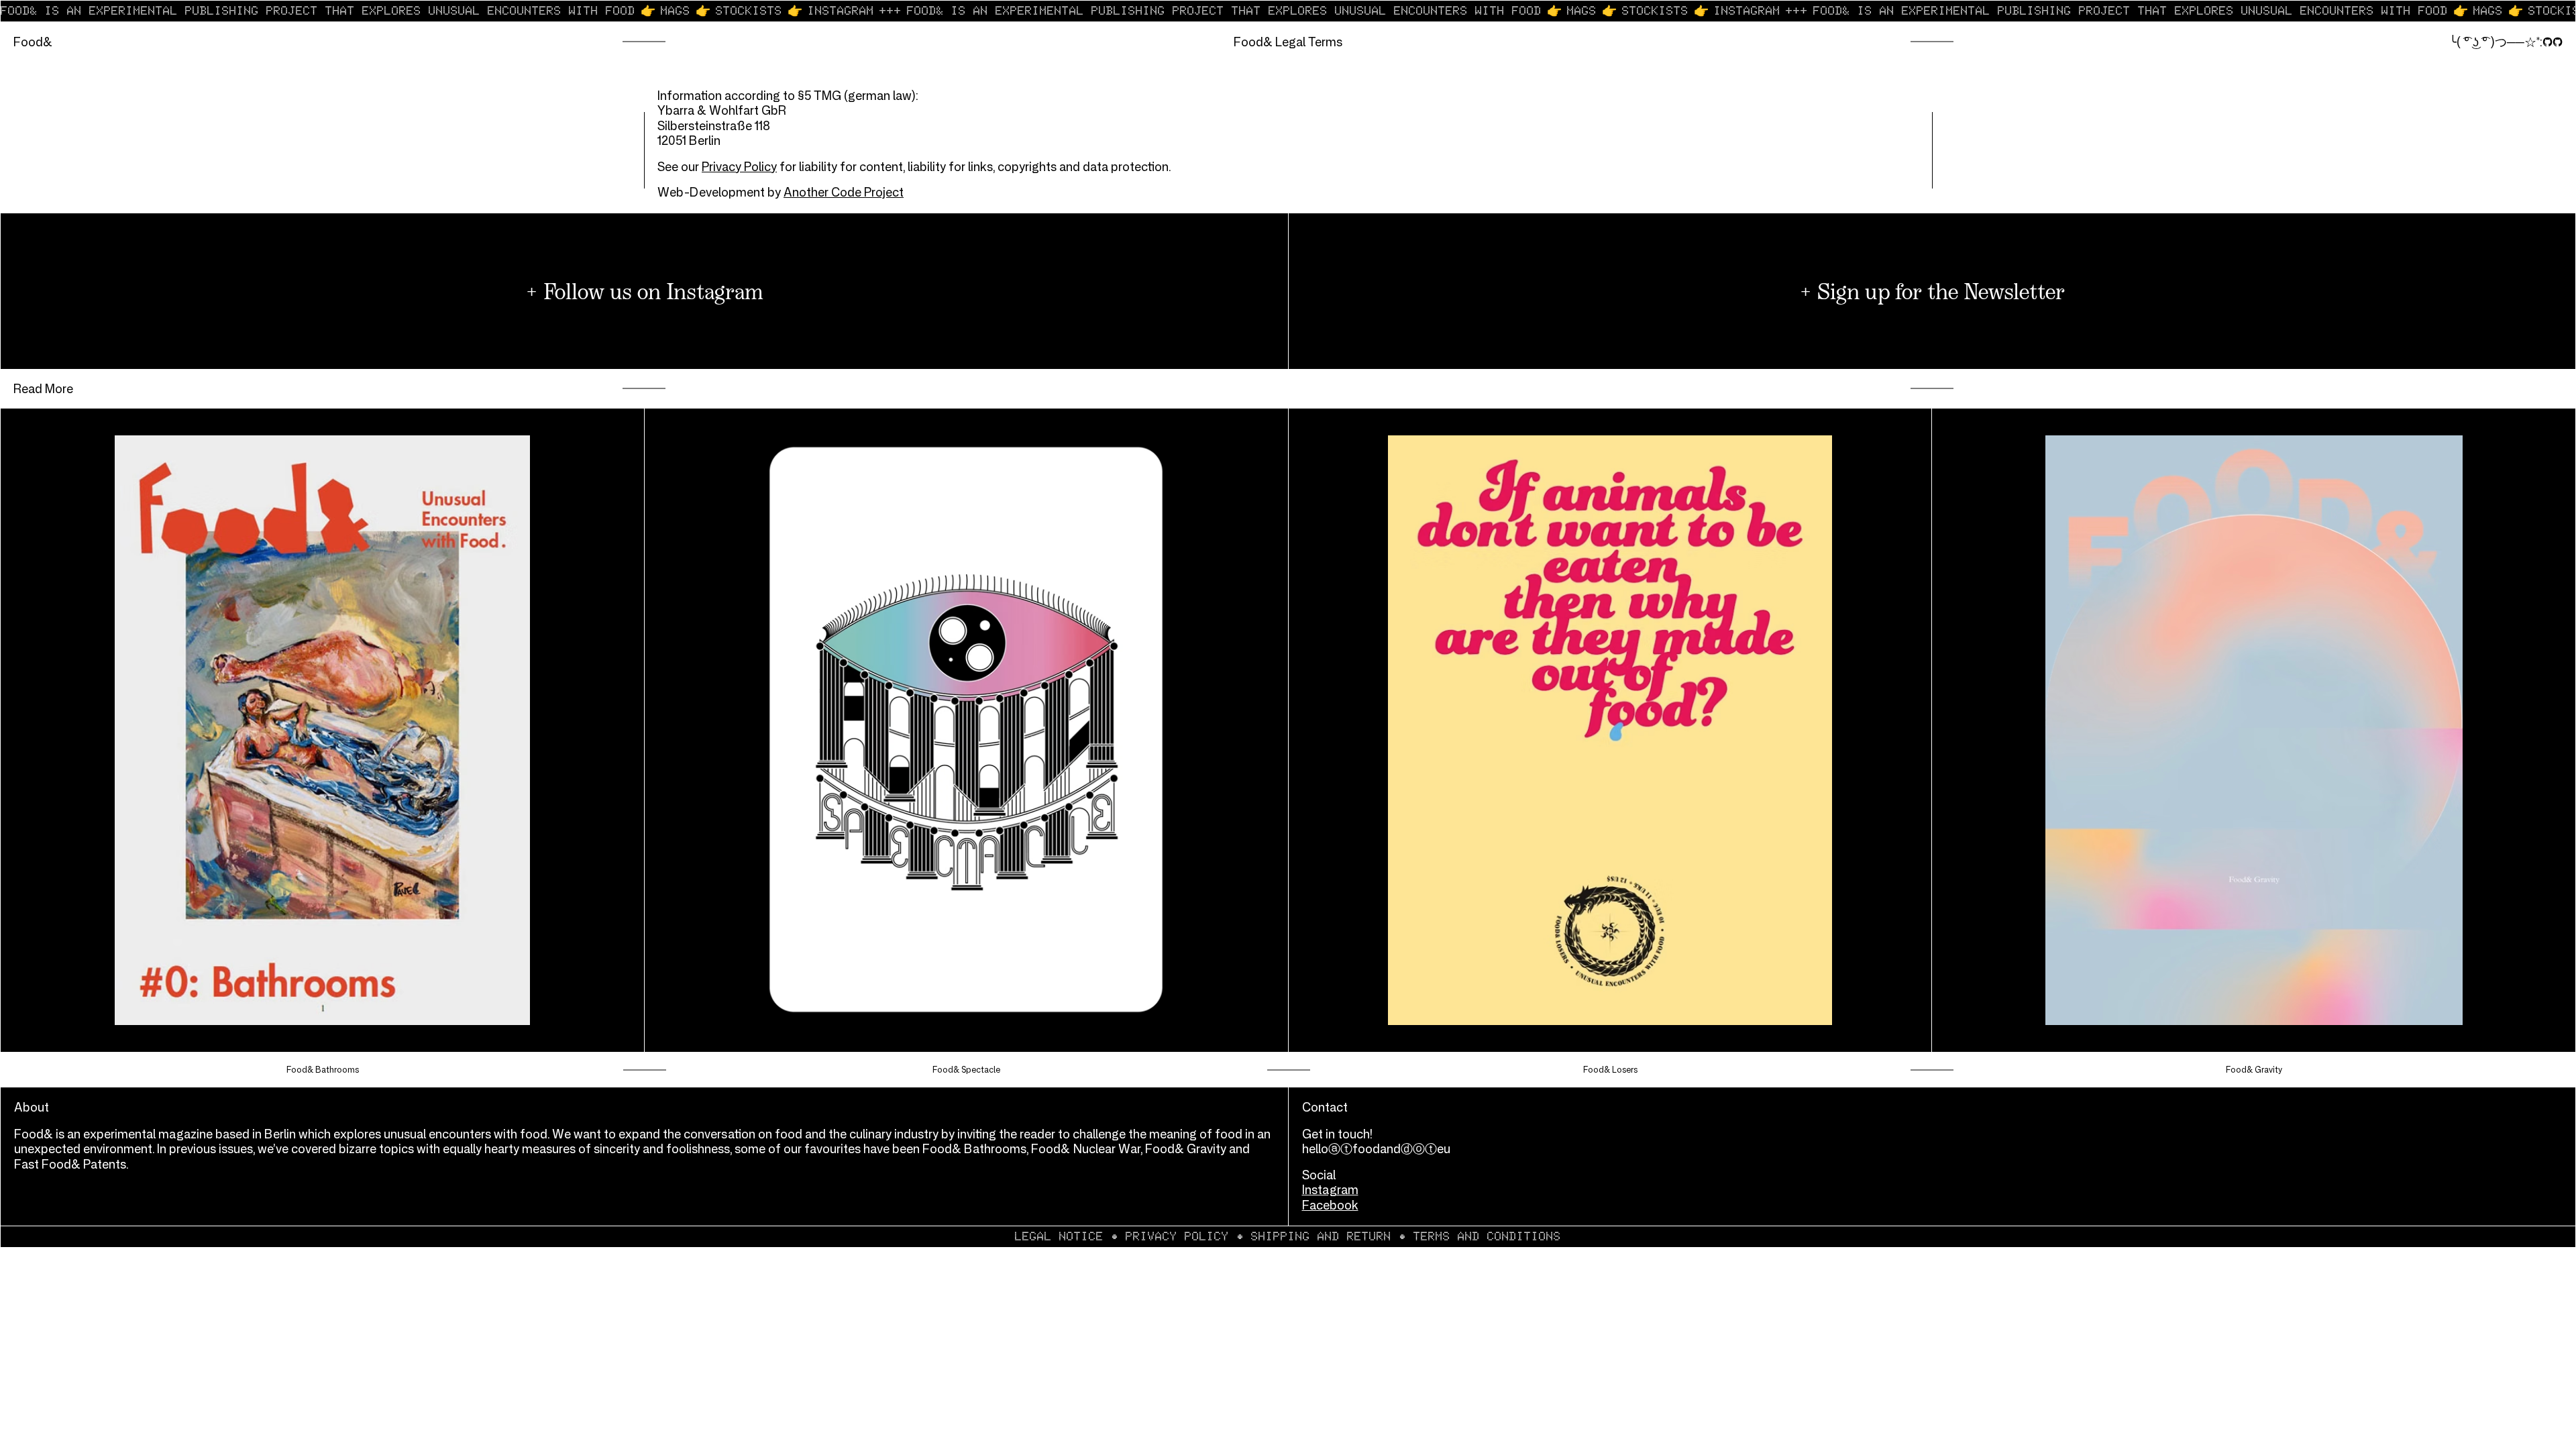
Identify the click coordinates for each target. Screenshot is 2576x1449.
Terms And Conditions (1487, 1236)
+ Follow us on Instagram (644, 291)
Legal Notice (1059, 1236)
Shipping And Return (1321, 1236)
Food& (33, 42)
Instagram (841, 11)
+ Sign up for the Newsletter (1932, 291)
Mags (676, 11)
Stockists (749, 11)
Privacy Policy (739, 166)
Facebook (1330, 1205)
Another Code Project (844, 192)
